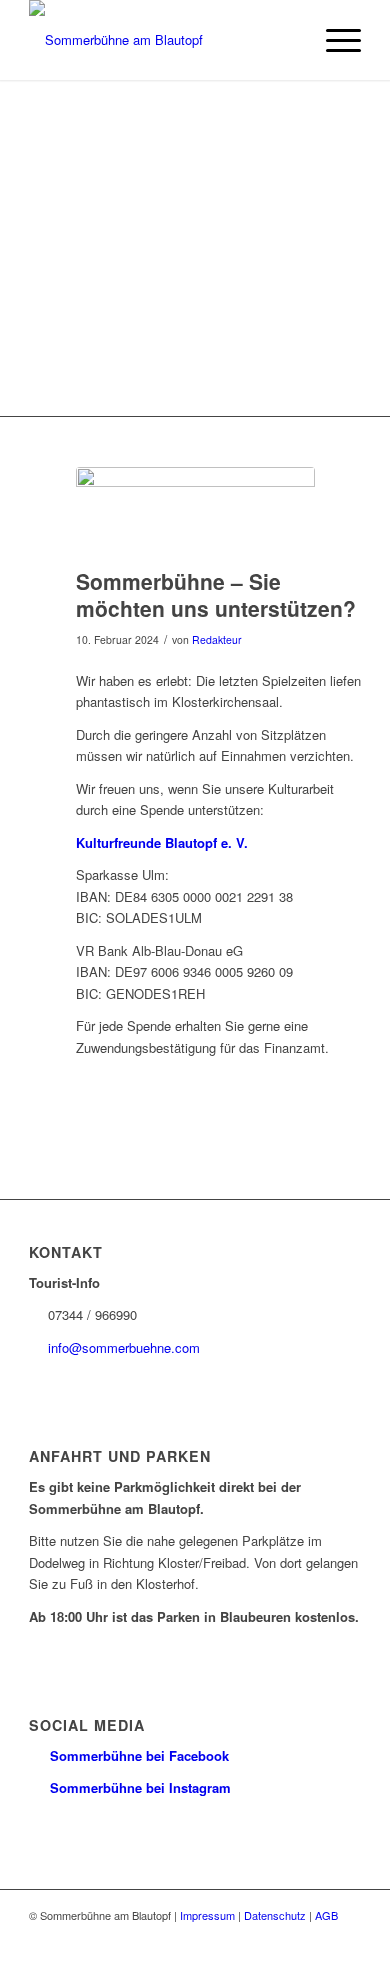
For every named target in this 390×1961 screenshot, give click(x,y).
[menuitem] (333, 40)
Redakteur (217, 639)
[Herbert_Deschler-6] (195, 512)
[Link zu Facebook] (316, 1936)
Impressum (207, 1915)
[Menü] (333, 40)
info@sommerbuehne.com (124, 1347)
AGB (326, 1915)
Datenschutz (275, 1915)
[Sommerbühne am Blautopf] (161, 40)
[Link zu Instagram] (346, 1936)
